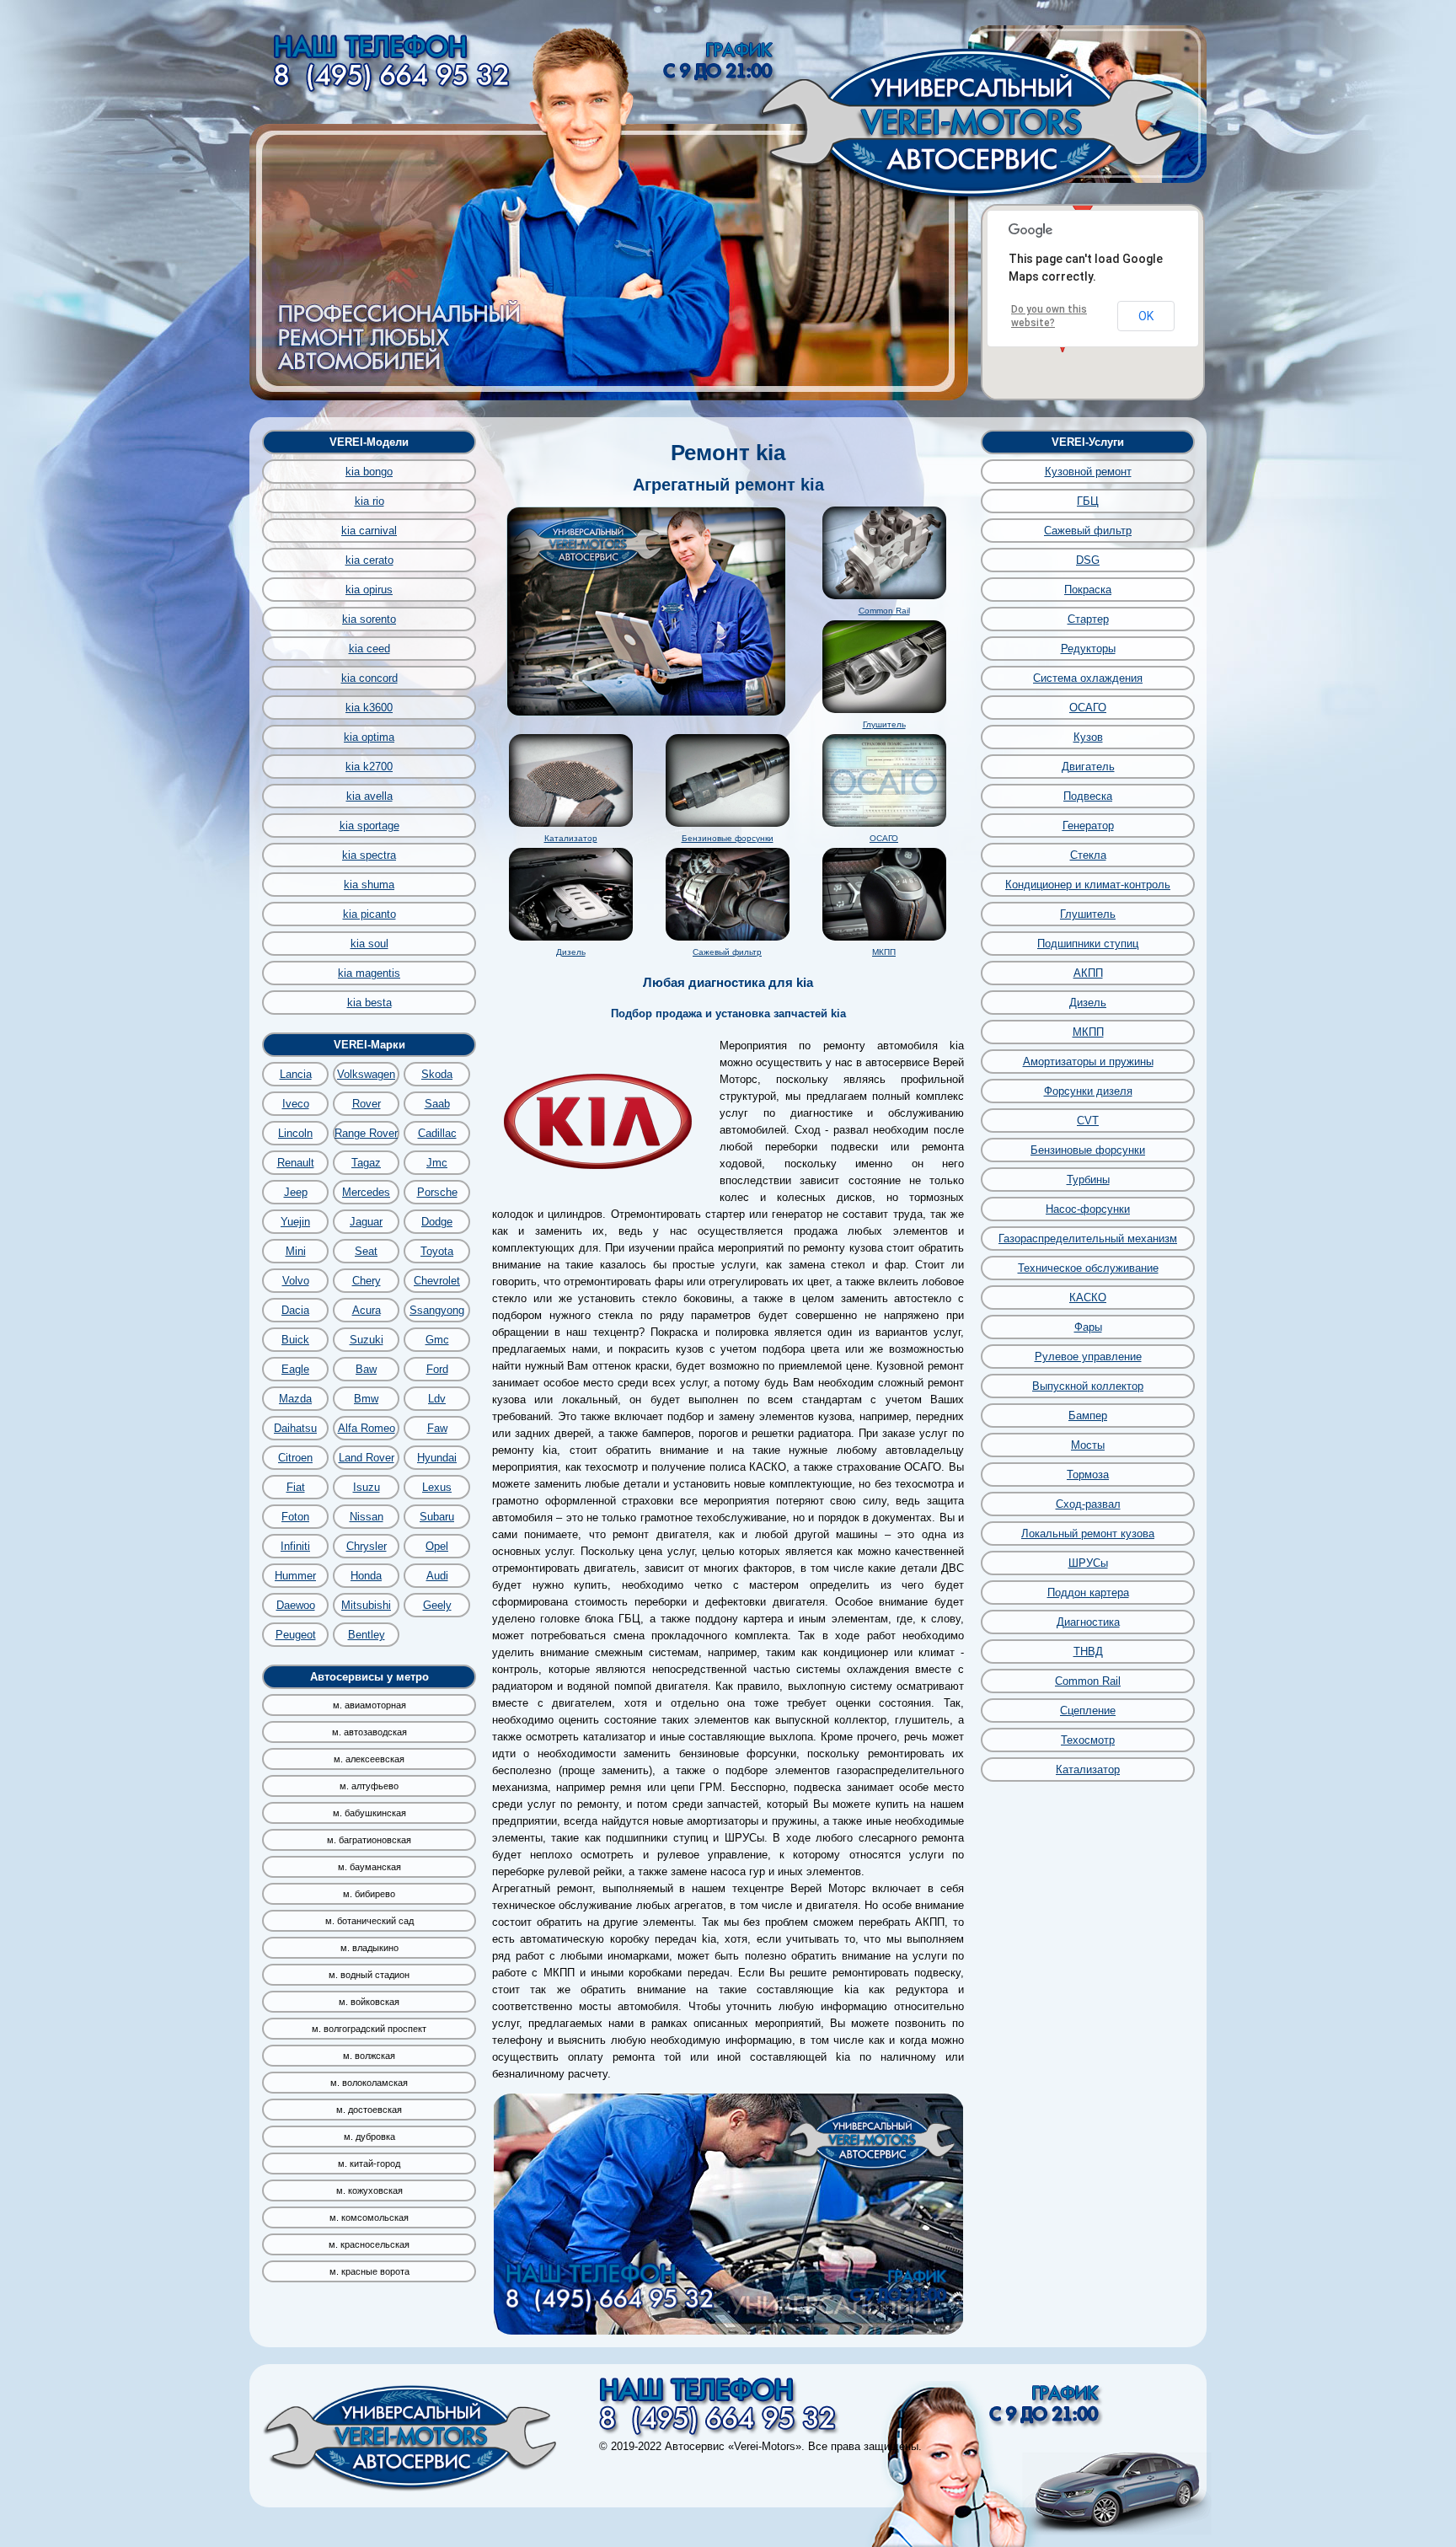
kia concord (369, 678)
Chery (367, 1281)
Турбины (1088, 1180)
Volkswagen (366, 1074)
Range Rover (366, 1133)
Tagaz (366, 1163)
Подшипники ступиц (1088, 944)
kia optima (369, 737)
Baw (366, 1369)
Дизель (571, 952)
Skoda (437, 1074)
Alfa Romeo (367, 1428)
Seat (366, 1251)
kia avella (369, 796)
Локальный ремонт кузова (1088, 1534)
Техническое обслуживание (1088, 1268)
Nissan (367, 1517)
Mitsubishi (366, 1605)
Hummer (295, 1576)
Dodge (437, 1222)
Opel (437, 1546)
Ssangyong (437, 1310)
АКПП (1088, 973)
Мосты (1088, 1445)
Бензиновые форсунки (728, 838)
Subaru (437, 1517)
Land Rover (367, 1458)
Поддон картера (1088, 1593)
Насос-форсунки (1088, 1209)
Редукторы (1088, 649)
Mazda (295, 1399)
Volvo (296, 1281)
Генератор (1088, 826)
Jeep (296, 1192)
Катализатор (571, 838)
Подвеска (1088, 796)
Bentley (367, 1635)
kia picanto (369, 914)
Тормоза (1088, 1475)
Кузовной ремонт (1088, 472)
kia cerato (369, 560)
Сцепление (1088, 1711)
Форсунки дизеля (1088, 1091)
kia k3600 (369, 708)
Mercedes (366, 1192)
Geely (437, 1605)
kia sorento (369, 619)
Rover (367, 1104)
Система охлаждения (1088, 678)
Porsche (437, 1192)
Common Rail (884, 611)
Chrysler (367, 1546)
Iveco (296, 1104)
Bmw (366, 1399)
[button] (1083, 206)
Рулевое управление (1088, 1357)
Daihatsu (295, 1428)
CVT (1088, 1121)
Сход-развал (1088, 1504)
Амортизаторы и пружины (1088, 1062)
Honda (366, 1576)
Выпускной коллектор (1088, 1386)
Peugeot (296, 1635)
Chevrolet (437, 1281)
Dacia (295, 1310)
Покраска (1088, 590)
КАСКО (1088, 1298)
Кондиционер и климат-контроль (1088, 885)
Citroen (295, 1458)
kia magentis (369, 973)
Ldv (437, 1399)
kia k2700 (369, 767)
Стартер (1088, 619)
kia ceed (369, 649)
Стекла (1088, 855)
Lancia (296, 1074)
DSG (1088, 560)
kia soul (369, 944)
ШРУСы (1088, 1563)
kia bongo (369, 472)
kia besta (369, 1003)
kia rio (369, 501)
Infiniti (295, 1546)
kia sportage (369, 826)
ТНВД (1088, 1652)
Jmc (437, 1163)
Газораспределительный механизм (1088, 1239)
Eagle (295, 1369)
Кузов (1088, 737)
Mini (296, 1251)
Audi (437, 1576)
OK (1146, 316)
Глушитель (884, 724)
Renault (296, 1163)
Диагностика (1088, 1622)
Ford (437, 1369)
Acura (367, 1310)
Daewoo (296, 1605)
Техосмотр (1088, 1740)
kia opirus (369, 590)
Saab (437, 1104)
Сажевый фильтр (727, 952)
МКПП (884, 952)
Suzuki (367, 1340)
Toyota (437, 1251)
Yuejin (295, 1222)
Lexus (437, 1487)
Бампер (1088, 1416)
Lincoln (295, 1133)
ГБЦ (1088, 501)
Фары (1088, 1327)
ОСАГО (884, 838)
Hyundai (437, 1458)
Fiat (296, 1487)
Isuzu (367, 1487)
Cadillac (437, 1133)
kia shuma (369, 885)
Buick (295, 1340)
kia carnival (369, 531)
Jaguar (366, 1222)
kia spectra (369, 855)
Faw (437, 1428)
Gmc (437, 1340)
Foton (295, 1517)
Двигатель (1088, 767)
